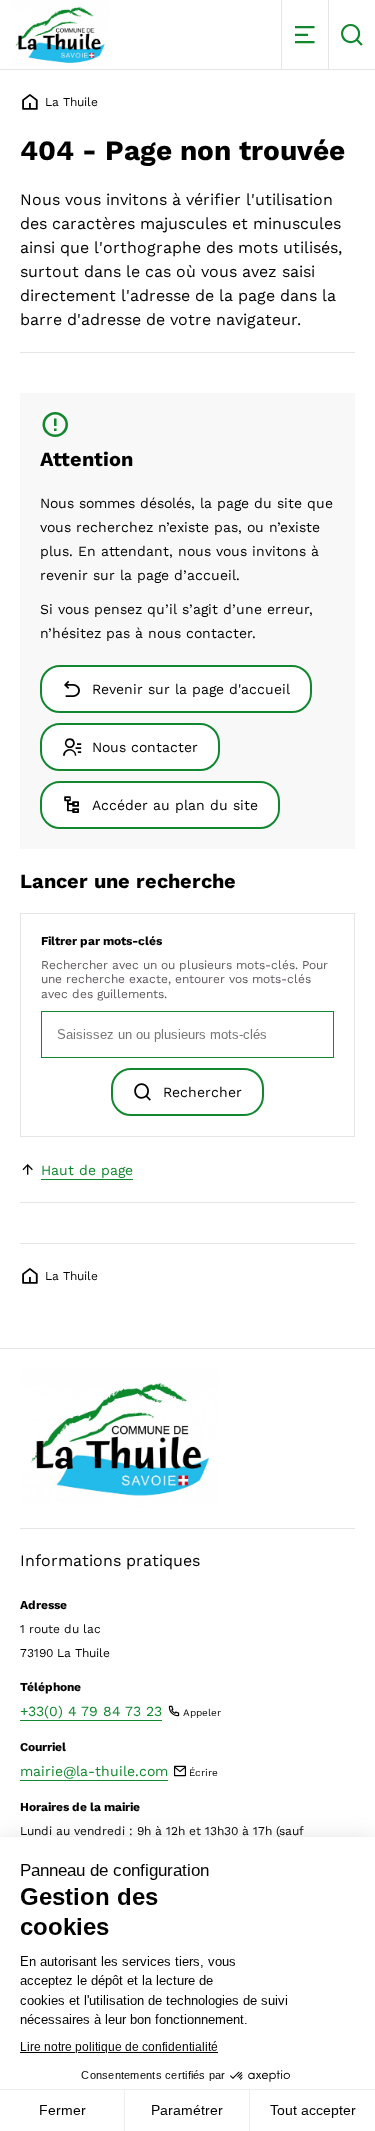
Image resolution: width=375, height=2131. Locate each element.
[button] (304, 34)
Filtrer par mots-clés (101, 941)
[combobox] (187, 1034)
